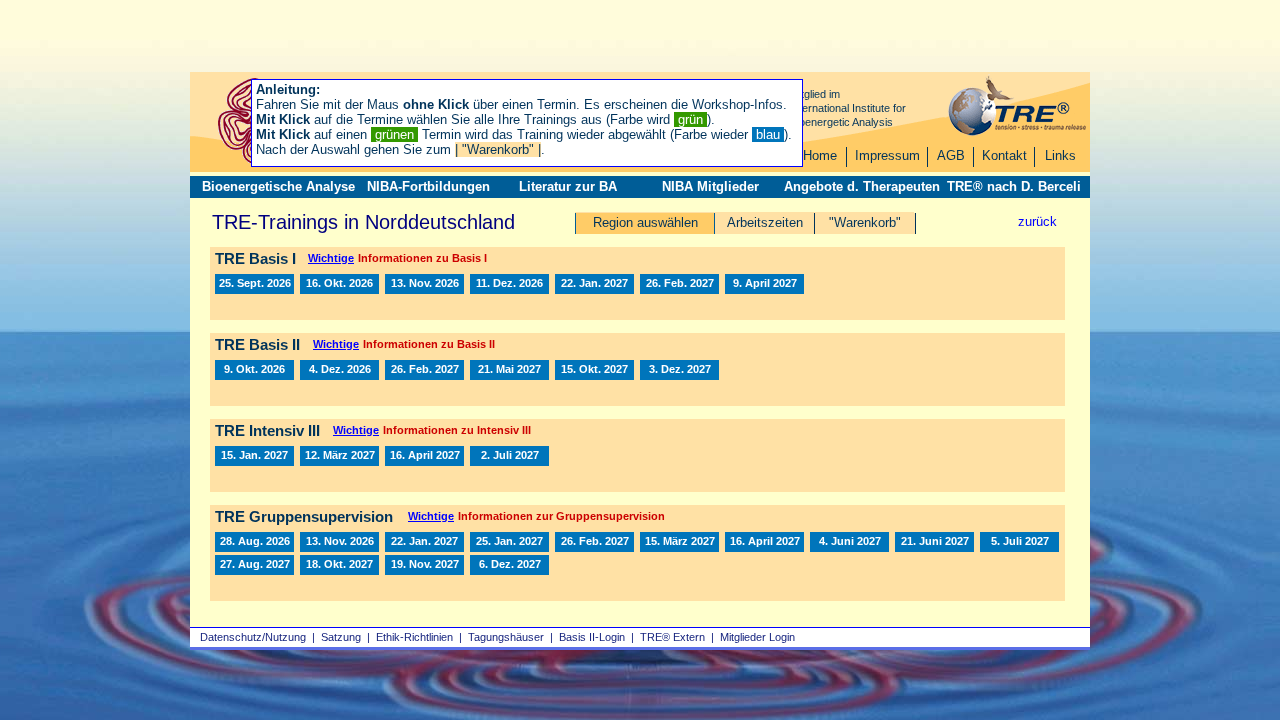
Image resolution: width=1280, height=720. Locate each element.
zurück (1037, 221)
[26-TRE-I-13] (254, 284)
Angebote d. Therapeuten (862, 186)
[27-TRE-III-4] (509, 456)
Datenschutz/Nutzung (253, 637)
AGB (951, 155)
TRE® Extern (672, 637)
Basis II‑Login (592, 637)
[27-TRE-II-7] (679, 370)
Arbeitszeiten (765, 222)
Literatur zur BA (568, 186)
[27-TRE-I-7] (764, 284)
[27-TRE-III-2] (339, 456)
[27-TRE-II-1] (424, 370)
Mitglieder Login (757, 637)
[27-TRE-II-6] (594, 370)
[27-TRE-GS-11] (934, 542)
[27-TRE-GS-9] (849, 542)
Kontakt (1004, 155)
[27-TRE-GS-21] (509, 565)
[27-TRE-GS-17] (339, 565)
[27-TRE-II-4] (509, 370)
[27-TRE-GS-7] (764, 542)
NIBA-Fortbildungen (428, 186)
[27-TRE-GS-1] (424, 542)
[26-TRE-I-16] (424, 284)
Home (820, 155)
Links (1060, 155)
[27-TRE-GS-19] (424, 565)
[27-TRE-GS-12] (1019, 542)
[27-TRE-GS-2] (509, 542)
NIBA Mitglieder (710, 186)
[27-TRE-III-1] (254, 456)
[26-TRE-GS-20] (339, 542)
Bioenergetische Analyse (278, 186)
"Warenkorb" (865, 222)
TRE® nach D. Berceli (1014, 186)
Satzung (341, 637)
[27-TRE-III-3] (424, 456)
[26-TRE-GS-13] (254, 542)
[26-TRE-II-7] (339, 370)
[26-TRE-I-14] (339, 284)
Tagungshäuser (506, 637)
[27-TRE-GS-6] (679, 542)
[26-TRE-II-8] (254, 370)
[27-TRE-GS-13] (254, 565)
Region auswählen (645, 222)
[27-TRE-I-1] (594, 284)
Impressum (887, 155)
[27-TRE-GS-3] (594, 542)
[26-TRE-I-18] (509, 284)
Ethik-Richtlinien (414, 637)
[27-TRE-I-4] (679, 284)
